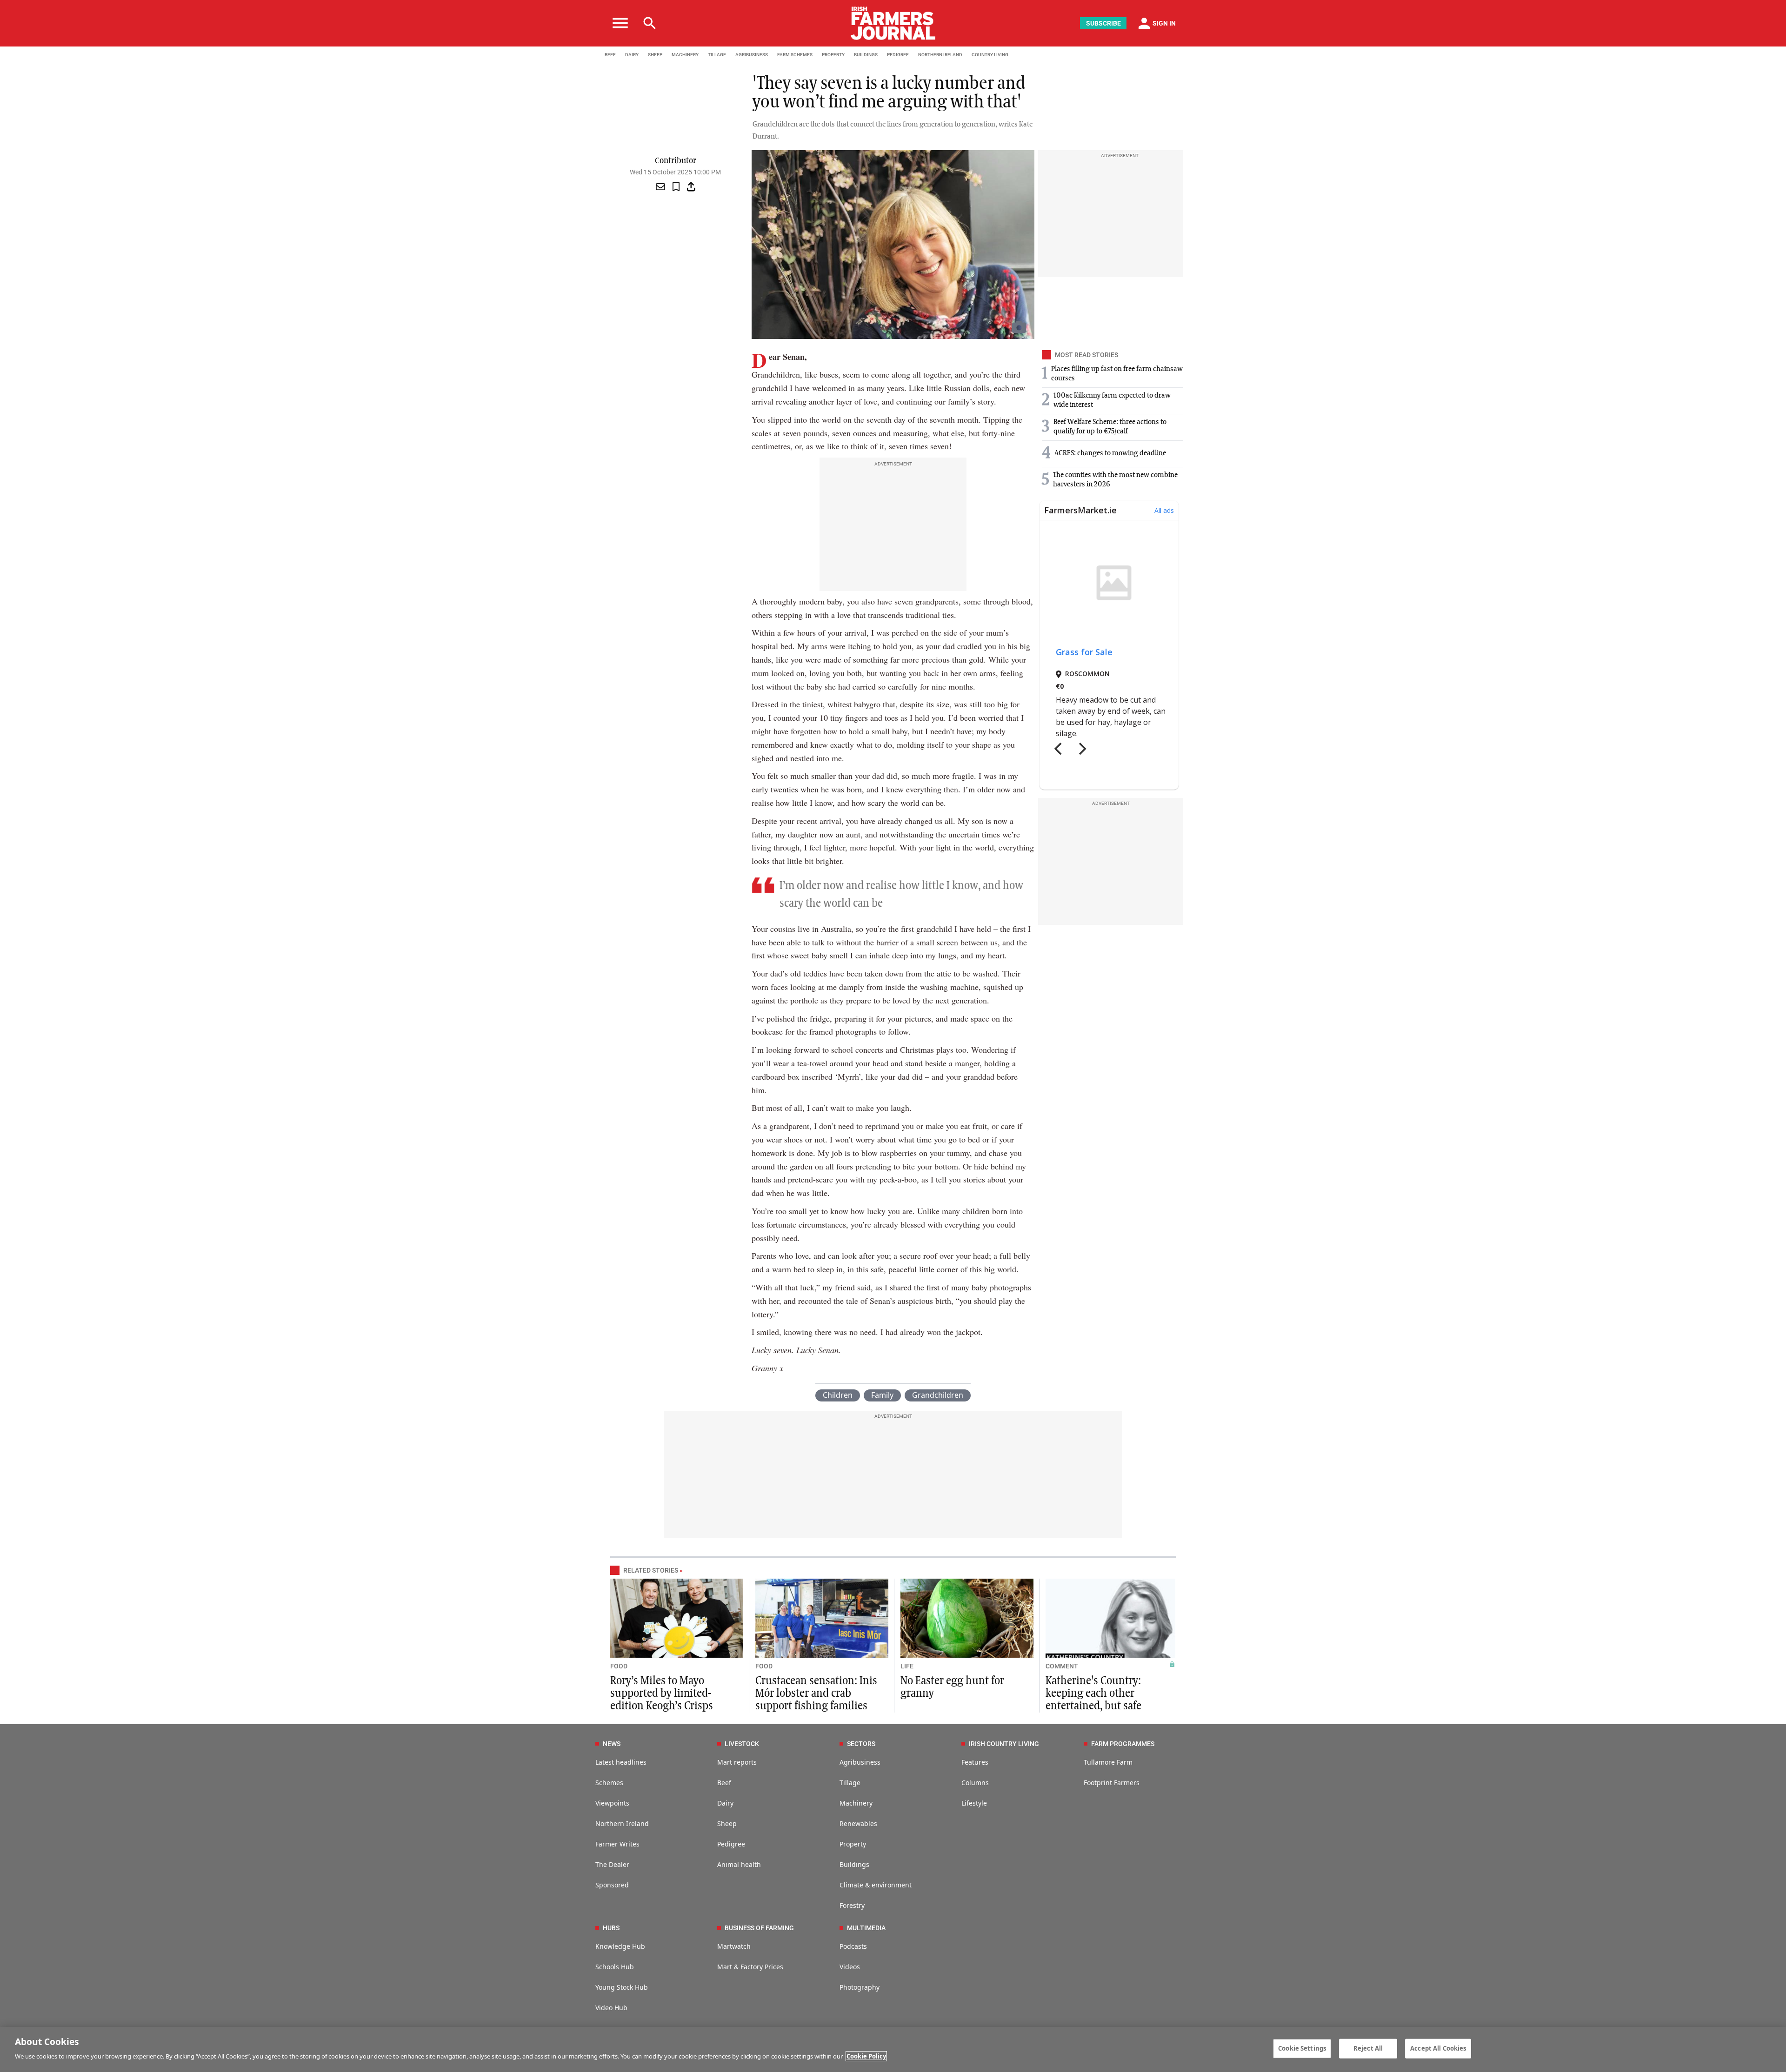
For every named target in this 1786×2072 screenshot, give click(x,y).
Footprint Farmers (1112, 1783)
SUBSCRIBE (1103, 23)
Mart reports (737, 1762)
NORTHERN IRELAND (940, 55)
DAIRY (632, 55)
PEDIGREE (898, 55)
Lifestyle (974, 1803)
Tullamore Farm (1108, 1762)
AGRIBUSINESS (752, 55)
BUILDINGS (866, 55)
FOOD (619, 1666)
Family (882, 1395)
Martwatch (734, 1946)
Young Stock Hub (622, 1987)
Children (838, 1395)
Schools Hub (615, 1967)
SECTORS (861, 1744)
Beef (724, 1783)
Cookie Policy (866, 2056)
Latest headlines (621, 1762)
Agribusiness (860, 1762)
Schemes (609, 1783)
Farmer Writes (617, 1844)
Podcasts (853, 1946)
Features (975, 1762)
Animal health (739, 1864)
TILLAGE (717, 55)
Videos (850, 1967)
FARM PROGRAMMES (1123, 1744)
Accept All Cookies (1438, 2048)
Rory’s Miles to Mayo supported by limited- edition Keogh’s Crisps (662, 1693)
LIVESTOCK (742, 1744)
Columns (975, 1783)
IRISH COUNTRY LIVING (1004, 1744)
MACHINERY (685, 55)
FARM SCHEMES (795, 55)
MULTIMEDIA (866, 1928)
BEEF (610, 55)
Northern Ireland (622, 1823)
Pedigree (731, 1844)
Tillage (850, 1783)
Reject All (1368, 2048)
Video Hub (611, 2008)
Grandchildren (938, 1395)
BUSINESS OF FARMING (759, 1928)
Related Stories (651, 1570)
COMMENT (1062, 1666)
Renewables (858, 1823)
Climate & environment (876, 1885)
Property (853, 1844)
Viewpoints (612, 1803)
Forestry (852, 1905)
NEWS (612, 1744)
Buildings (854, 1864)
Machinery (856, 1803)
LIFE (907, 1666)
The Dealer (612, 1864)
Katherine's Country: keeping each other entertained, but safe (1093, 1693)
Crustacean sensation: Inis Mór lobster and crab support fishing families (816, 1693)
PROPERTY (833, 55)
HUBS (611, 1928)
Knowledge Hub (620, 1946)
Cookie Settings (1302, 2048)
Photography (860, 1987)
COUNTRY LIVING (990, 55)
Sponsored (612, 1885)
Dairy (725, 1803)
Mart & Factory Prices (750, 1967)
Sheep (727, 1823)
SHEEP (655, 55)
